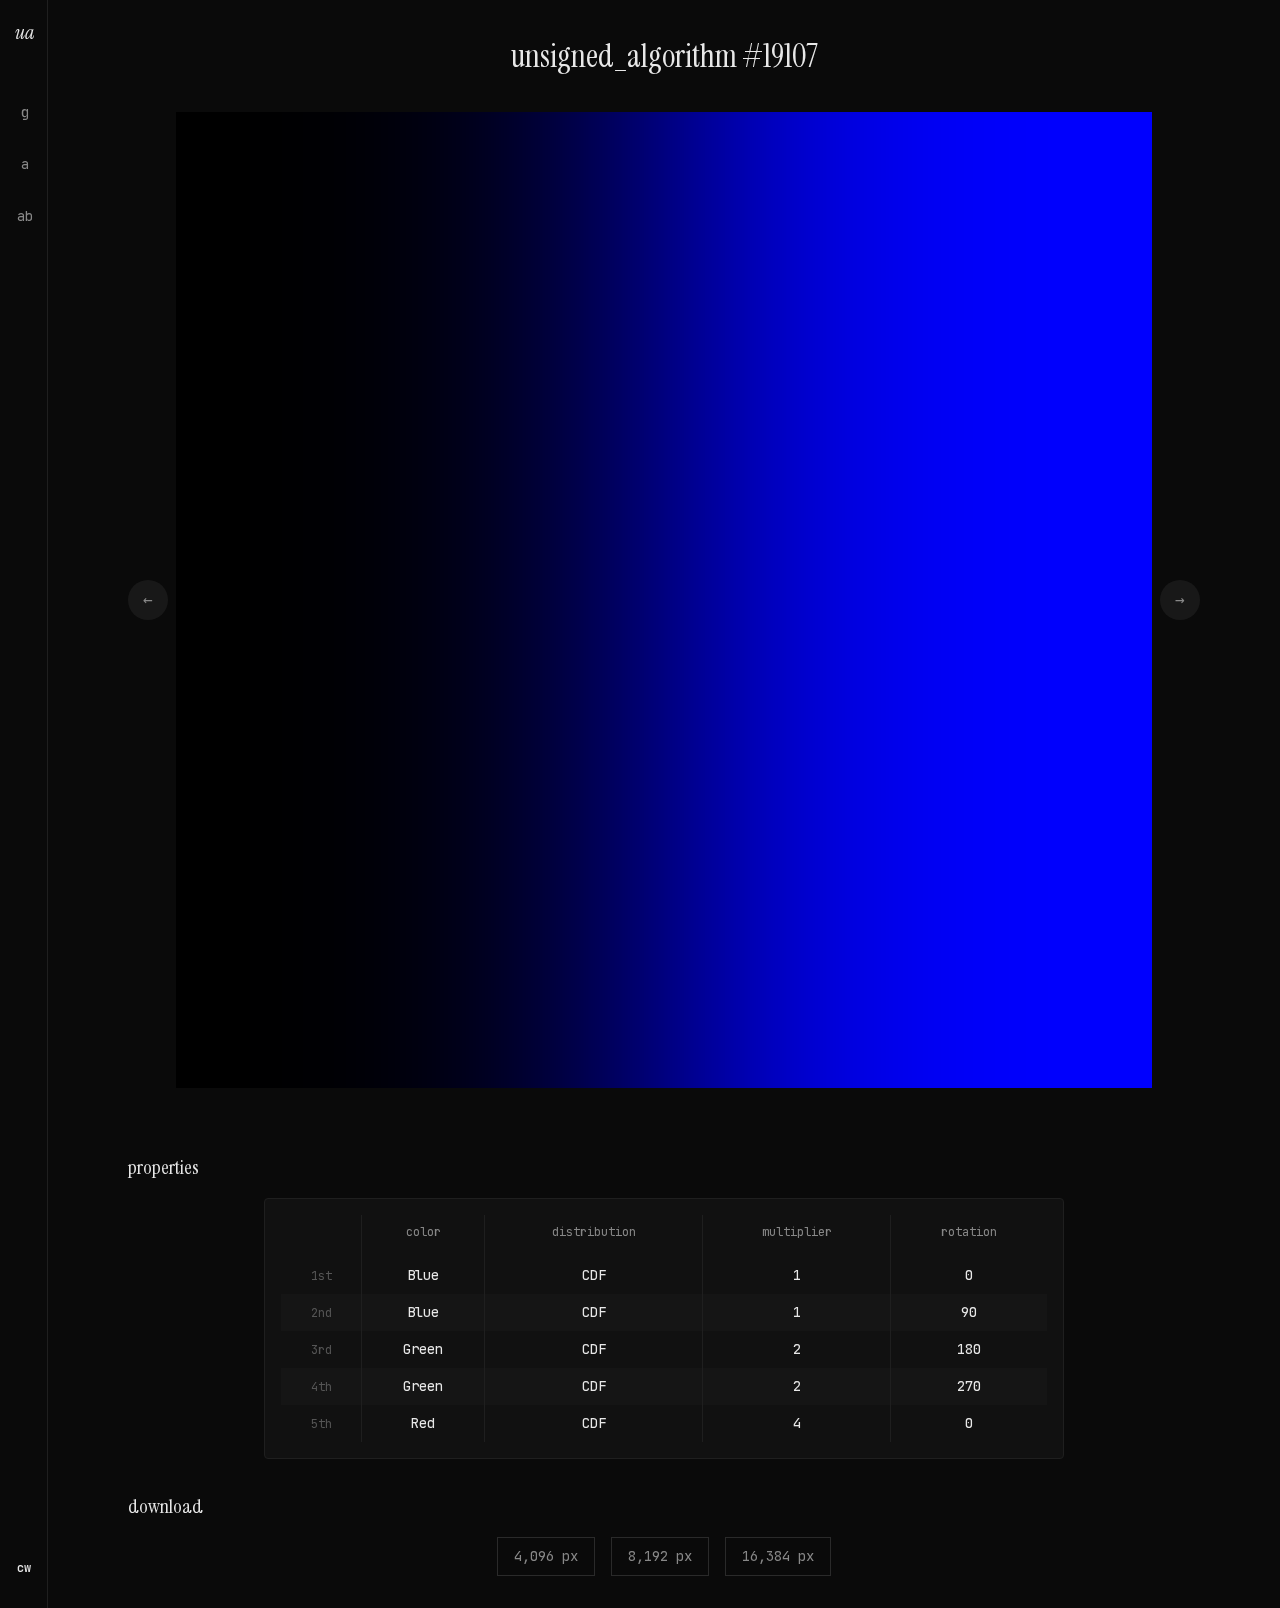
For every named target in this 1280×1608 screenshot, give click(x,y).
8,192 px (660, 1556)
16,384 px (778, 1556)
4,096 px (546, 1556)
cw (24, 1568)
